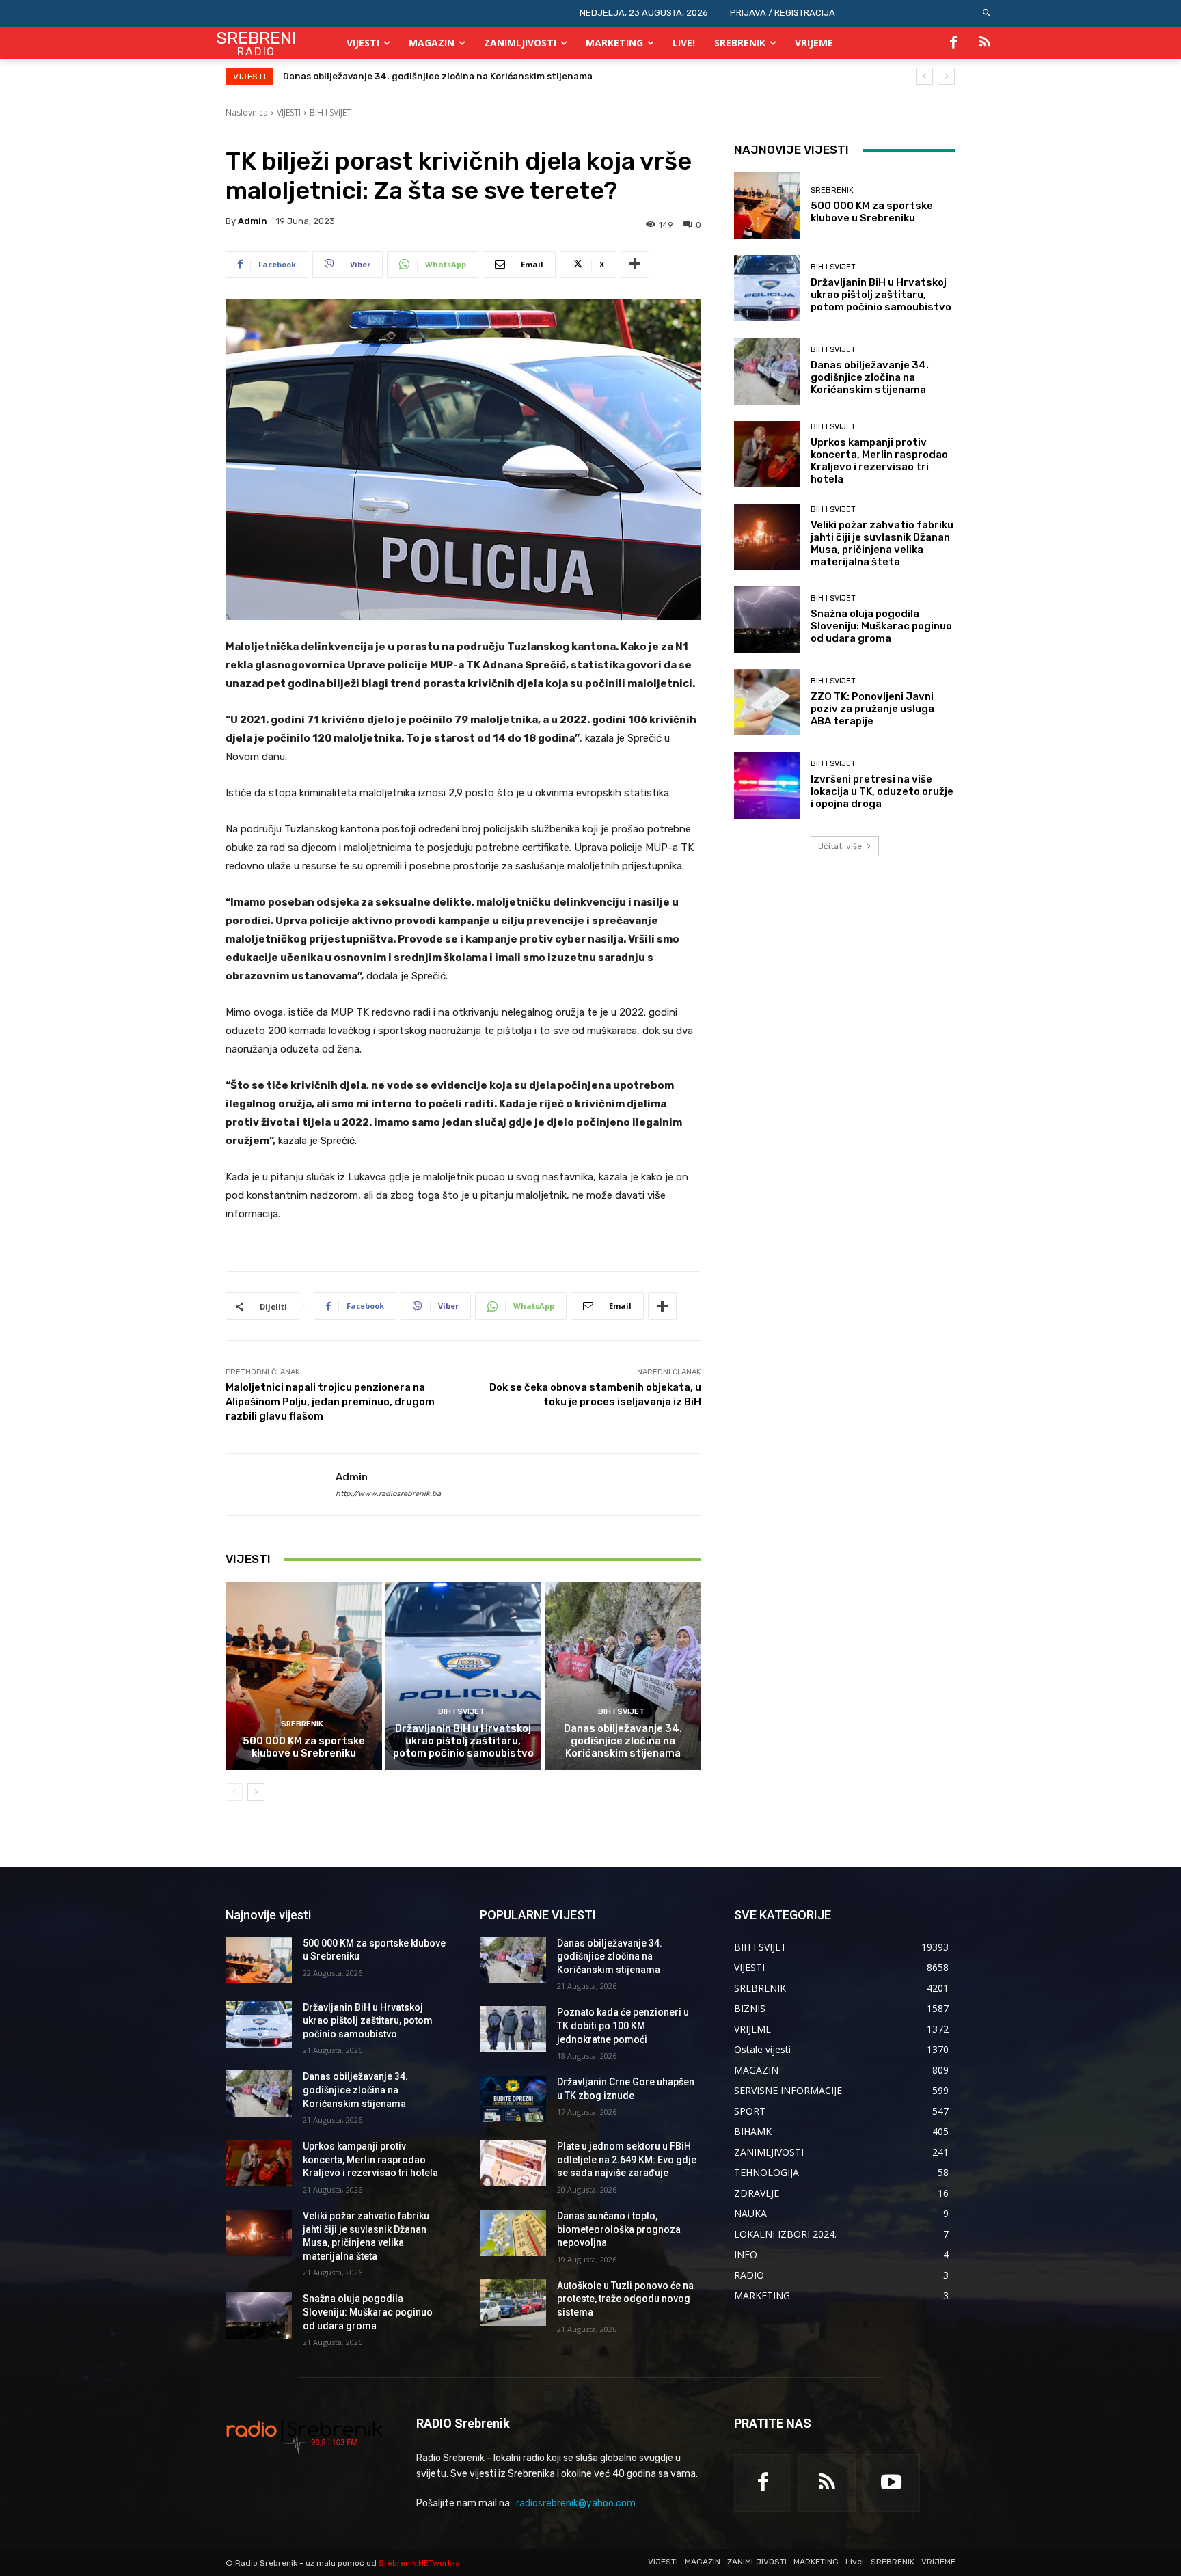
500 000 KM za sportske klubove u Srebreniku (304, 1747)
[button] (987, 13)
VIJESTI (289, 112)
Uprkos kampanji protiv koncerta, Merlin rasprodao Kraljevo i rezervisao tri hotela (466, 76)
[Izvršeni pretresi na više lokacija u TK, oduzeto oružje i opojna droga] (767, 785)
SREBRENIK (302, 1724)
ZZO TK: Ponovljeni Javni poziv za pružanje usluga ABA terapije (872, 709)
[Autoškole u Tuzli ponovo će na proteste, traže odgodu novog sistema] (513, 2303)
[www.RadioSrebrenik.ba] (304, 2436)
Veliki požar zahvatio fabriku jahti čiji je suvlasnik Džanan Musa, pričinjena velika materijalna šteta (882, 543)
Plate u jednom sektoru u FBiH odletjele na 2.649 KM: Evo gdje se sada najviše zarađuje (627, 2159)
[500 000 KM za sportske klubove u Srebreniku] (304, 1675)
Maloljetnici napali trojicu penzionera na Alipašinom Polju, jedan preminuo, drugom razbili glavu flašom (330, 1402)
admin (253, 221)
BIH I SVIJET (330, 112)
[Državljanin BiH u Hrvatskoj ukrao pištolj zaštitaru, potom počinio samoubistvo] (464, 1675)
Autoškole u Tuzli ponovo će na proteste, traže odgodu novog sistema (625, 2299)
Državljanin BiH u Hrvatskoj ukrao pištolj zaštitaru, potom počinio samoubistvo (463, 1741)
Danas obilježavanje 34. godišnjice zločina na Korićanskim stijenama (623, 1741)
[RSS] (985, 43)
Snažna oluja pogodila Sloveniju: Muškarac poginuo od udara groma (881, 626)
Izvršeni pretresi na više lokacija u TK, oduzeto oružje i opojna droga (882, 791)
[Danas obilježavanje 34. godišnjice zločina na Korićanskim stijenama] (623, 1675)
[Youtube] (891, 2483)
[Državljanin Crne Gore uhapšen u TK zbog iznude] (513, 2099)
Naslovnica (247, 112)
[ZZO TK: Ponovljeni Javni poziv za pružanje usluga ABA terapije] (767, 702)
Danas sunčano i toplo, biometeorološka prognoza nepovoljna (619, 2229)
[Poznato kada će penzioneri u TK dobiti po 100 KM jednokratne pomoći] (513, 2029)
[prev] (924, 76)
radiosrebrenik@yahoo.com (576, 2503)
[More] (635, 265)
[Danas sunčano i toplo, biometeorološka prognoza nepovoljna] (513, 2233)
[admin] (281, 1484)
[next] (946, 76)
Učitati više (840, 846)
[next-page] (256, 1792)
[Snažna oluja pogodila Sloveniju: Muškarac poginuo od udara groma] (767, 620)
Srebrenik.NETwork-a (419, 2563)
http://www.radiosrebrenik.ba (388, 1494)
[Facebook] (953, 43)
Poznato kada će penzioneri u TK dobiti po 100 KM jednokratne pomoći (623, 2025)
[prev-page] (234, 1792)
